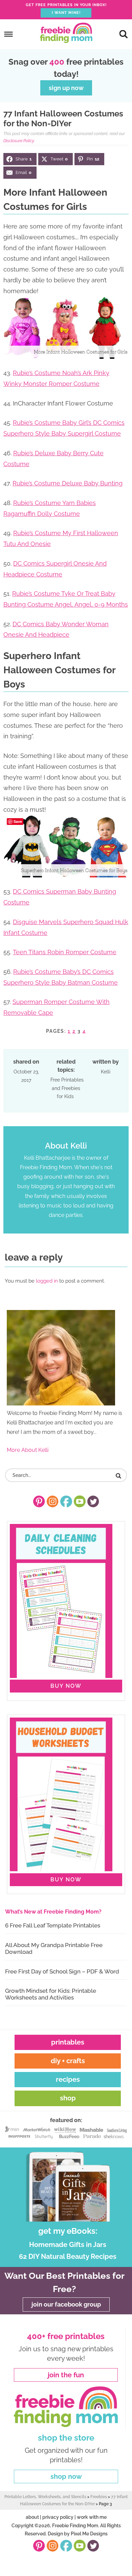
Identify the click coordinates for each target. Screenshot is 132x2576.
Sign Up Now (66, 88)
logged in (47, 1281)
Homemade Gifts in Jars (68, 2245)
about (32, 2517)
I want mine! (66, 13)
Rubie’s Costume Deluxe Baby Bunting (68, 483)
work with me (92, 2517)
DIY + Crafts (68, 2061)
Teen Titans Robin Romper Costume (65, 952)
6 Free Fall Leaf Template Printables (53, 1925)
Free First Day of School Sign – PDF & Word (62, 1971)
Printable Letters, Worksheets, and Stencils (45, 2497)
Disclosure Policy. (19, 141)
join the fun (66, 2375)
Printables (68, 2042)
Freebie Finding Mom (66, 33)
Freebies (99, 2497)
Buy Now (66, 1686)
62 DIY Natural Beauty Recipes (68, 2256)
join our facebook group (66, 2304)
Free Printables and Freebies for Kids (67, 1088)
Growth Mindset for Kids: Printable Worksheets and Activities (51, 1994)
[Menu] (9, 34)
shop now (66, 2476)
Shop (68, 2098)
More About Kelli (28, 1450)
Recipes (68, 2079)
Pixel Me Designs (89, 2534)
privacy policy (58, 2517)
